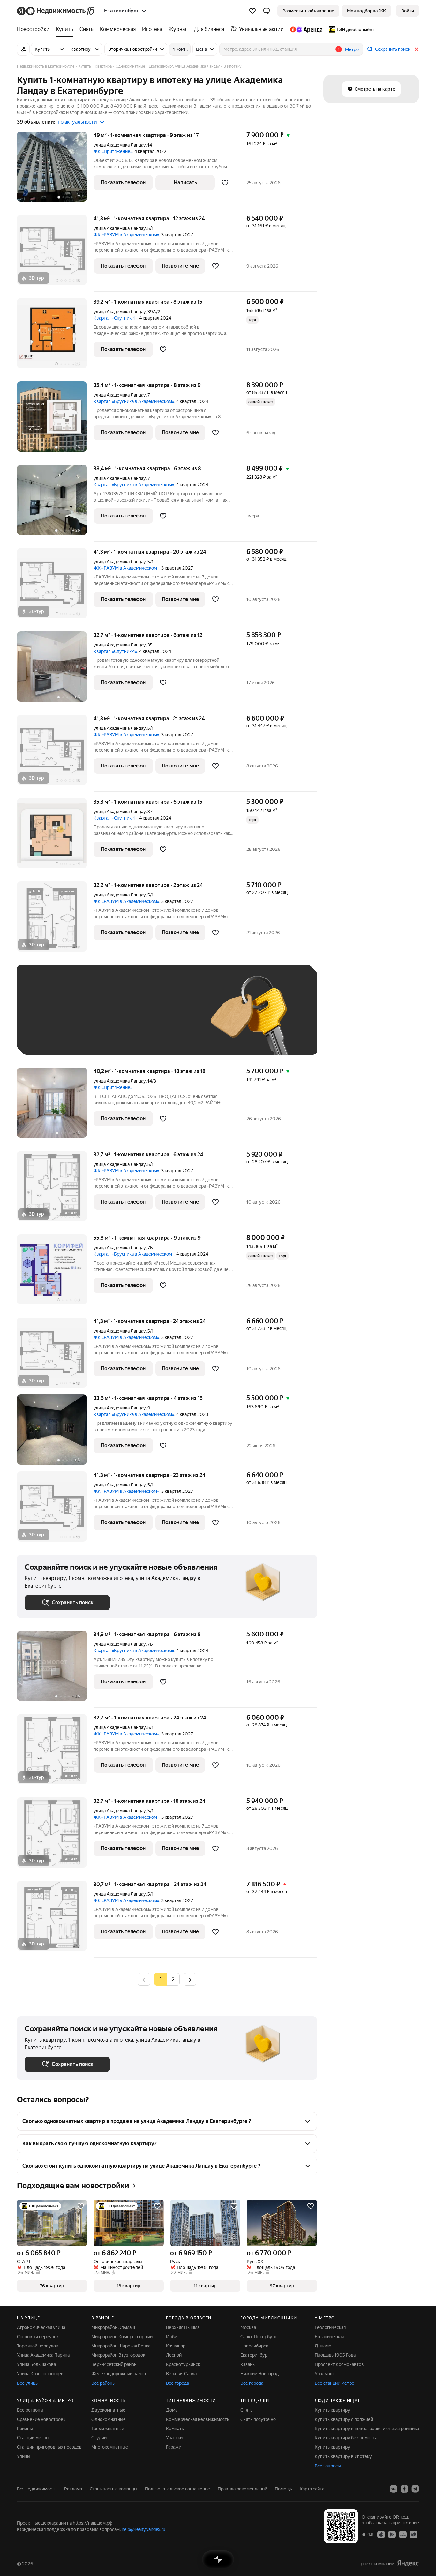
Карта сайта (312, 2489)
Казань (248, 2364)
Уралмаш (324, 2374)
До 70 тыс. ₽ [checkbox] (129, 1019)
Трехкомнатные (108, 2429)
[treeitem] (35, 29)
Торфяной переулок (38, 2346)
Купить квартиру (332, 2410)
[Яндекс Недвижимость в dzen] (404, 2489)
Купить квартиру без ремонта (346, 2438)
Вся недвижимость (37, 2489)
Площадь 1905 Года (335, 2355)
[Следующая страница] (190, 1979)
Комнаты (175, 2429)
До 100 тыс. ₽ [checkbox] (173, 1019)
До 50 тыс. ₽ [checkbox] (87, 1019)
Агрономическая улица (41, 2327)
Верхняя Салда (181, 2374)
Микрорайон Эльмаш (113, 2327)
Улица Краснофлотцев (40, 2374)
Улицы (24, 2456)
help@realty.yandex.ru (143, 2529)
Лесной (174, 2355)
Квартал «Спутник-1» (115, 318)
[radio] (173, 1979)
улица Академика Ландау (120, 145)
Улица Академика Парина (43, 2355)
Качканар (176, 2346)
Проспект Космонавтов (339, 2364)
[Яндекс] (408, 2563)
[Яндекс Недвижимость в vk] (394, 2489)
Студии (99, 2438)
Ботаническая (329, 2337)
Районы (25, 2429)
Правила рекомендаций (242, 2489)
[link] (408, 11)
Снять (246, 2410)
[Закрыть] (417, 49)
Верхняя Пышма (183, 2327)
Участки (174, 2438)
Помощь (283, 2489)
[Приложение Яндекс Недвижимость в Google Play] (392, 2534)
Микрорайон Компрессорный (122, 2337)
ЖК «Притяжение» (113, 151)
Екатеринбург (255, 2355)
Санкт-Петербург (259, 2337)
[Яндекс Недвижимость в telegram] (415, 2489)
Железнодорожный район (119, 2374)
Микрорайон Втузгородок (118, 2355)
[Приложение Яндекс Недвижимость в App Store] (381, 2534)
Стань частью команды (113, 2489)
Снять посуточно (258, 2419)
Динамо (323, 2346)
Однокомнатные (109, 2419)
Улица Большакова (36, 2364)
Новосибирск (254, 2346)
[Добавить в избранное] (225, 183)
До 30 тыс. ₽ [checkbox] (45, 1019)
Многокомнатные (110, 2447)
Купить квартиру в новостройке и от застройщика (367, 2429)
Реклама (73, 2489)
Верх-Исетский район (114, 2364)
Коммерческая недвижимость (198, 2419)
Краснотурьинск (183, 2364)
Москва (248, 2327)
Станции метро (33, 2438)
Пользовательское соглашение (177, 2489)
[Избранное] (252, 11)
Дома (172, 2410)
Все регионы (30, 2410)
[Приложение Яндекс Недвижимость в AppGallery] (403, 2534)
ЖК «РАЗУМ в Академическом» (126, 235)
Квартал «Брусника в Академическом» (134, 401)
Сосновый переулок (38, 2337)
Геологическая (330, 2327)
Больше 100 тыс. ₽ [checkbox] (52, 1038)
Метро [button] (352, 49)
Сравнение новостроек (41, 2419)
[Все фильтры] (23, 49)
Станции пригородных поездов (49, 2447)
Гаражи (174, 2447)
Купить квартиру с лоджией (344, 2419)
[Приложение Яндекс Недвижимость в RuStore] (414, 2534)
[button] (267, 11)
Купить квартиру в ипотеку (343, 2456)
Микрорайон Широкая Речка (121, 2346)
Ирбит (173, 2337)
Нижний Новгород (259, 2374)
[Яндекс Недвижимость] (56, 11)
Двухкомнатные (108, 2410)
